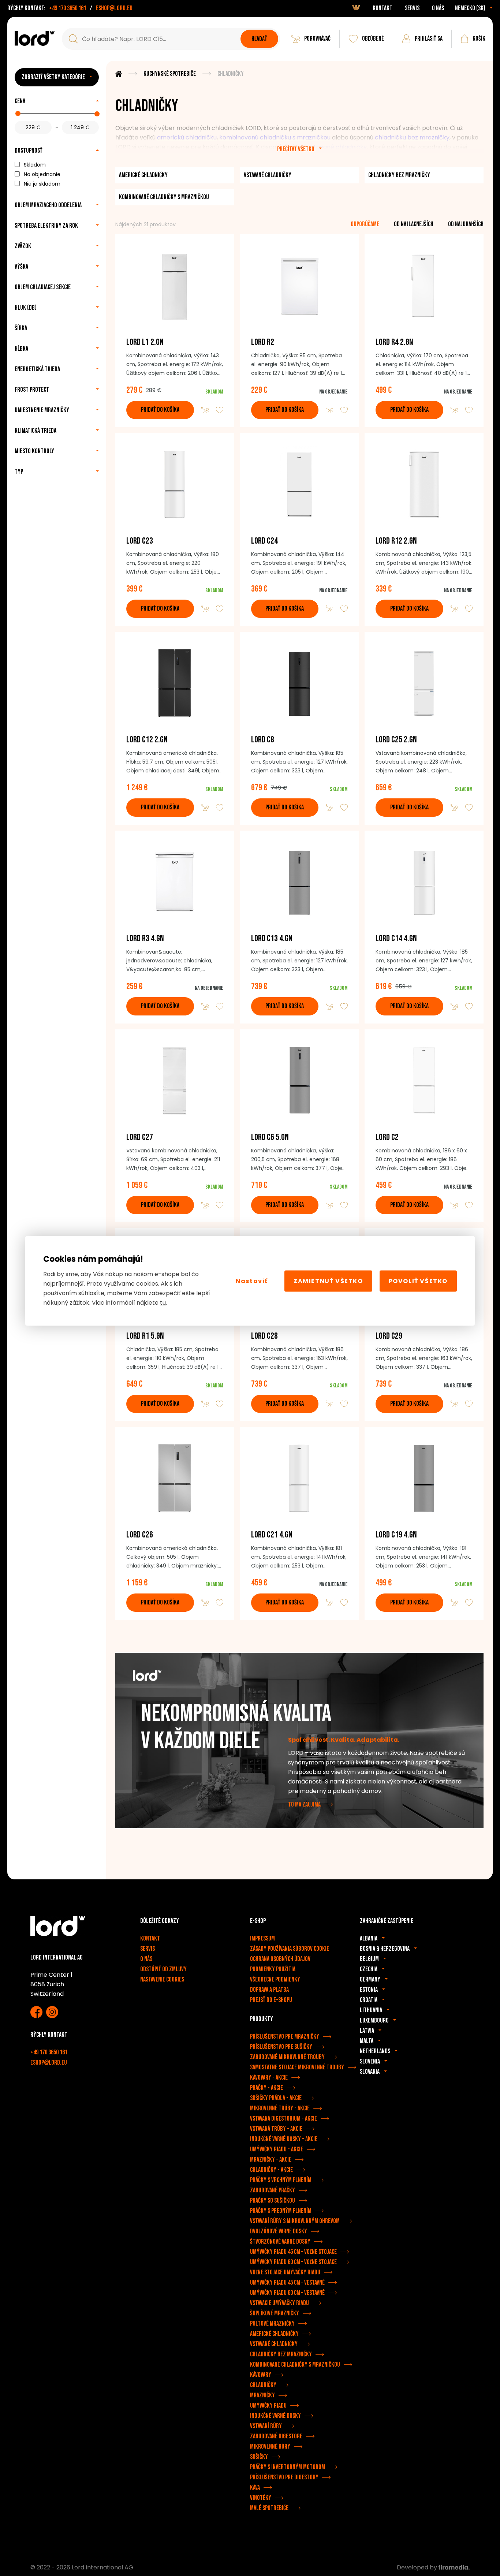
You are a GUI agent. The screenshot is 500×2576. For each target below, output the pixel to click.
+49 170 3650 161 (68, 8)
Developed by (418, 2567)
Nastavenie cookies (162, 1979)
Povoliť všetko (418, 1281)
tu (163, 1302)
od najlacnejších (414, 224)
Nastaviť (252, 1281)
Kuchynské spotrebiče (170, 74)
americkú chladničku (187, 137)
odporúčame (365, 224)
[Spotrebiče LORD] (35, 38)
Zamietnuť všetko (328, 1281)
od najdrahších (466, 224)
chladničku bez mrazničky (412, 137)
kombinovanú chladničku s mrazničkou (275, 137)
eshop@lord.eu (114, 8)
